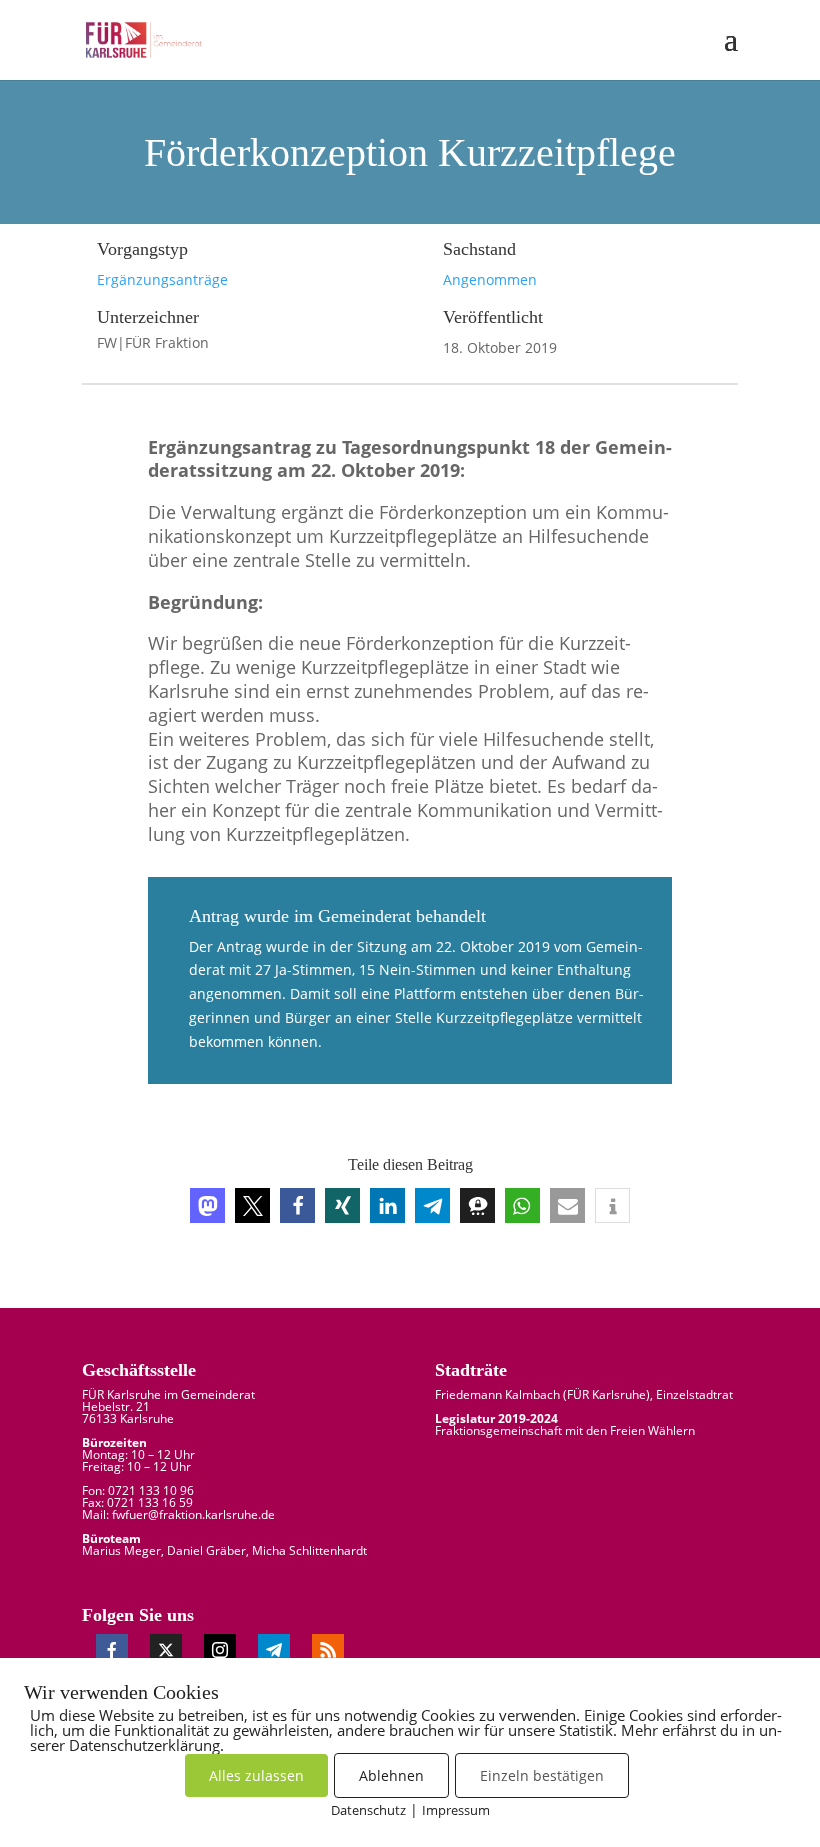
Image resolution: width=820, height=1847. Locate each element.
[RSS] (328, 1650)
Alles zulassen (256, 1775)
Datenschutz (368, 1810)
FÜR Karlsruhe (606, 1394)
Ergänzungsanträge (162, 279)
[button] (207, 1205)
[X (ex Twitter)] (166, 1650)
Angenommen (490, 279)
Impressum (456, 1810)
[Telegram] (274, 1650)
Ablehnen (391, 1775)
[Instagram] (220, 1650)
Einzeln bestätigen (542, 1775)
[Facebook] (112, 1650)
